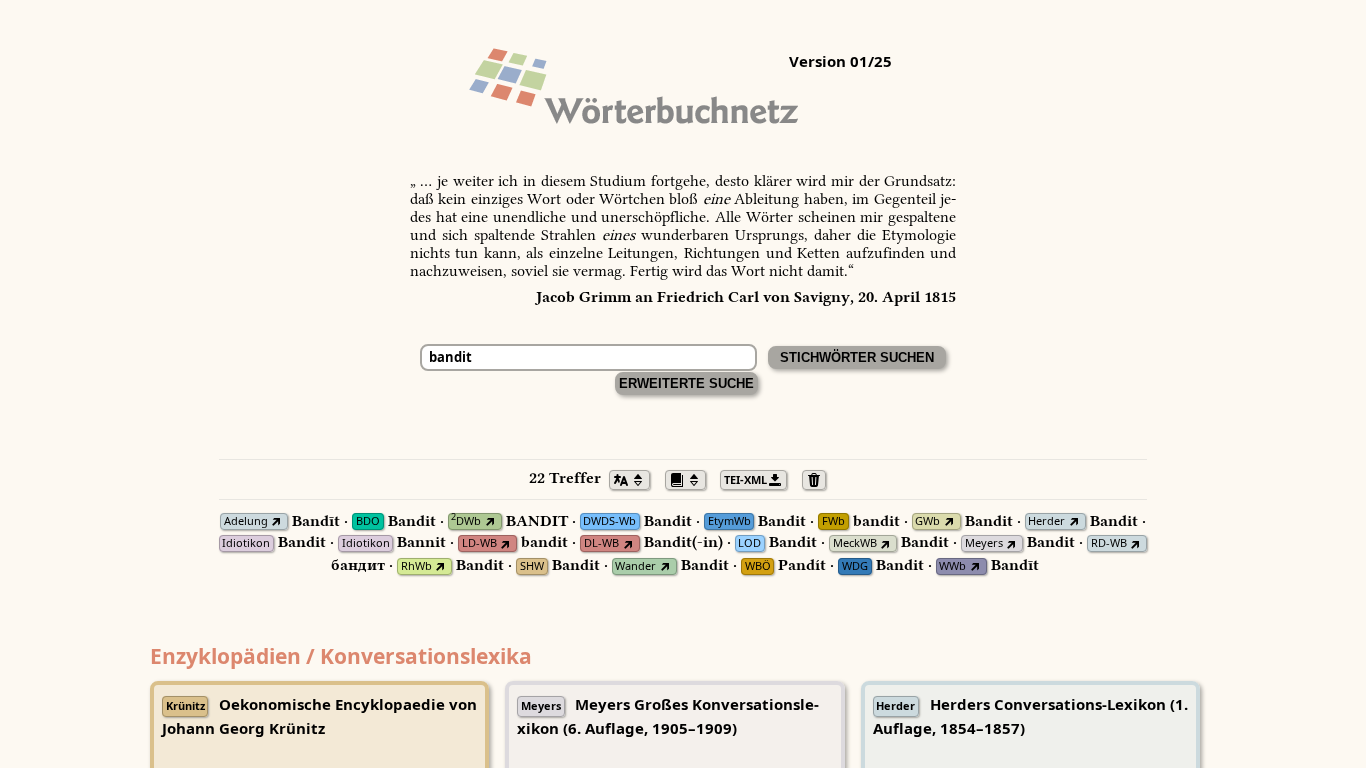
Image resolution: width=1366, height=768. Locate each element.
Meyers (984, 543)
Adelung (246, 521)
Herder (1046, 521)
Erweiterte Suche (686, 383)
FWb (833, 521)
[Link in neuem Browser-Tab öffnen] (276, 521)
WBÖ (758, 566)
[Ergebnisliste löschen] (819, 478)
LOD (749, 543)
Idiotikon (246, 543)
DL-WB (601, 543)
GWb (927, 521)
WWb (952, 566)
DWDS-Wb (609, 521)
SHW (532, 566)
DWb (466, 521)
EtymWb (729, 521)
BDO (368, 521)
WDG (855, 566)
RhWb (416, 566)
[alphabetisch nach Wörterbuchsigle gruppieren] (691, 478)
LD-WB (479, 543)
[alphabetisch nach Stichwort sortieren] (635, 478)
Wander (635, 566)
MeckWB (855, 543)
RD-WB (1109, 543)
